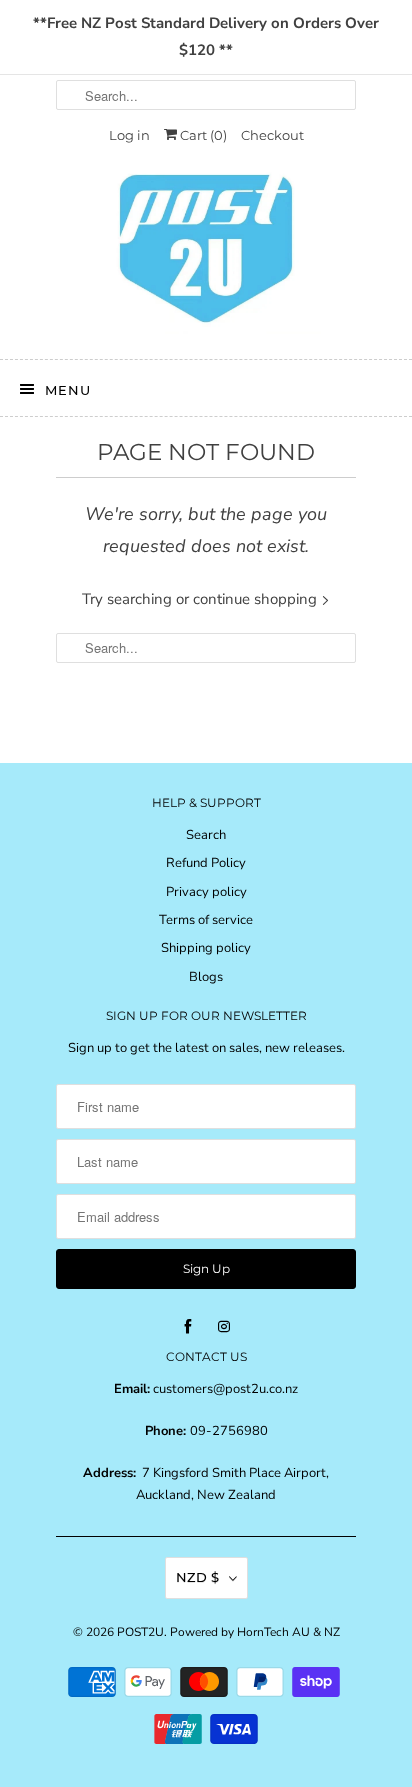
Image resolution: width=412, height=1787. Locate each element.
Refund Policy (206, 863)
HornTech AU (273, 1632)
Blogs (206, 977)
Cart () (202, 135)
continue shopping (257, 599)
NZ (332, 1632)
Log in (129, 135)
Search (206, 835)
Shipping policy (206, 948)
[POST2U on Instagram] (224, 1327)
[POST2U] (206, 254)
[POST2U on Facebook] (188, 1327)
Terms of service (206, 920)
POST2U (140, 1632)
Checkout (272, 135)
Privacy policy (206, 892)
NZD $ (197, 1577)
